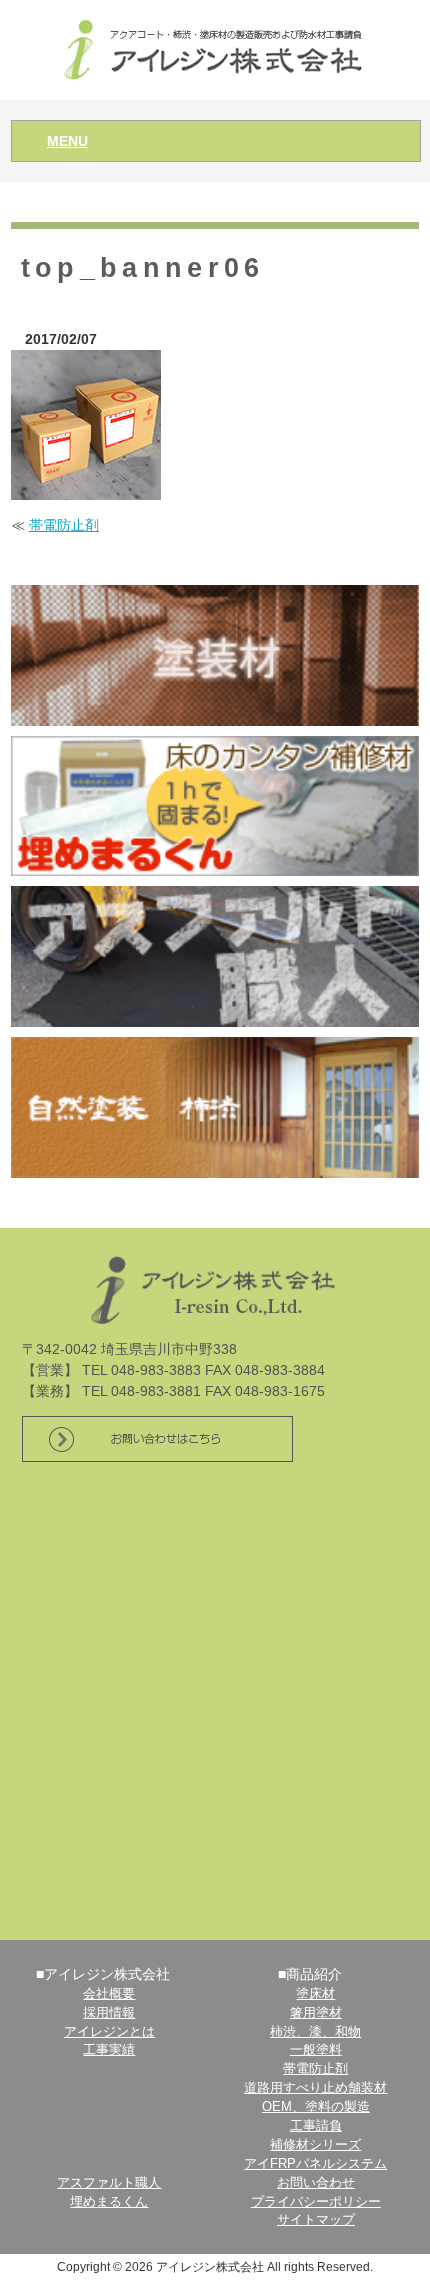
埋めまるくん (109, 2202)
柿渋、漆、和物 (315, 2032)
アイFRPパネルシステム (315, 2164)
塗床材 (315, 1994)
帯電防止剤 (64, 525)
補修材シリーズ (315, 2145)
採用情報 (109, 2013)
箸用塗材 (316, 2013)
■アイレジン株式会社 (103, 1974)
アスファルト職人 (109, 2183)
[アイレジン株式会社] (215, 48)
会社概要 (109, 1994)
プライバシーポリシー (316, 2202)
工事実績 (109, 2050)
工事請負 (316, 2126)
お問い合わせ (316, 2183)
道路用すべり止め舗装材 (315, 2088)
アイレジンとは (109, 2032)
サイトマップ (316, 2220)
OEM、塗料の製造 (316, 2107)
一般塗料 (316, 2050)
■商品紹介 (310, 1974)
